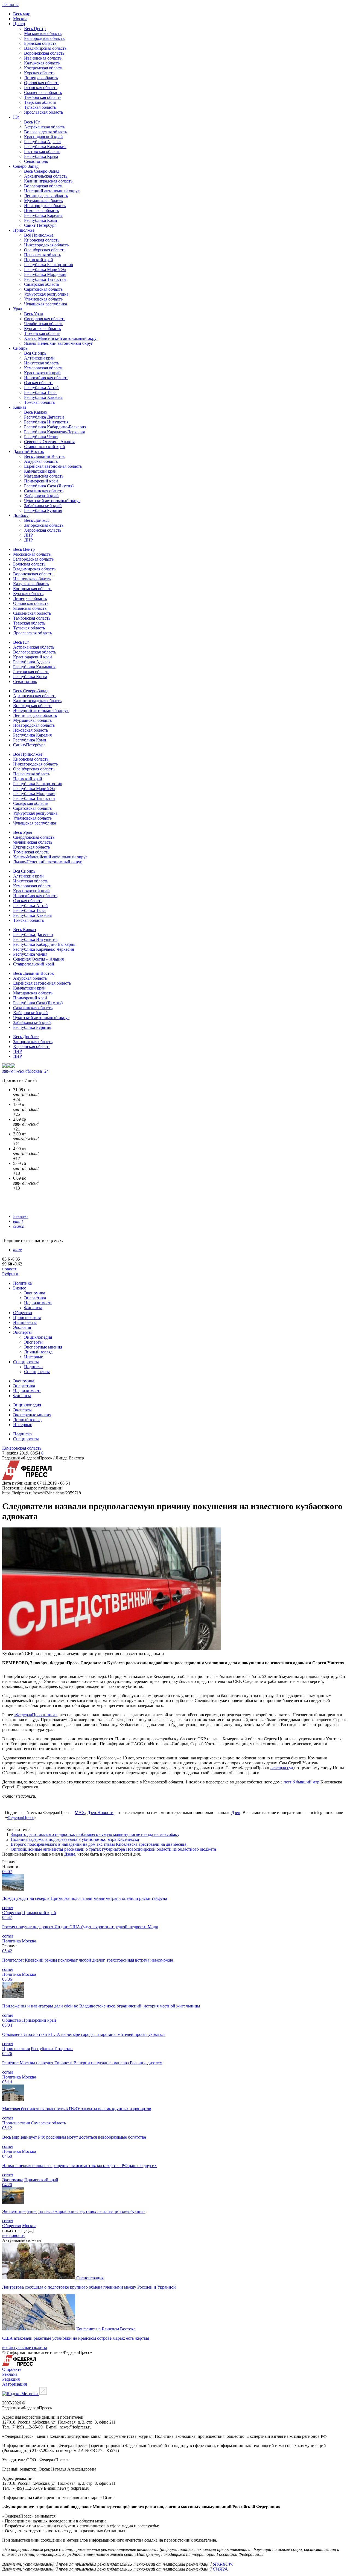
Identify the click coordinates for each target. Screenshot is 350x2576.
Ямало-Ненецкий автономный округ (59, 343)
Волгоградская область (46, 132)
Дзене (70, 1854)
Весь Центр (35, 29)
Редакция (11, 2379)
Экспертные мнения (43, 1347)
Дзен (236, 1813)
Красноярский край (42, 373)
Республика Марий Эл (45, 270)
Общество (23, 1313)
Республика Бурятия (43, 510)
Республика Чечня (41, 437)
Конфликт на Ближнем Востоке (106, 2329)
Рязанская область (41, 88)
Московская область (43, 33)
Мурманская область (43, 201)
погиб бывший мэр (302, 1782)
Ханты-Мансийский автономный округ (61, 338)
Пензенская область (43, 255)
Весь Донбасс (37, 520)
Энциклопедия (38, 1337)
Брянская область (40, 43)
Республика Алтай (41, 388)
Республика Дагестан (44, 417)
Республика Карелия (43, 215)
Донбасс (21, 515)
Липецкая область (41, 78)
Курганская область (42, 329)
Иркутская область (42, 363)
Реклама (21, 1216)
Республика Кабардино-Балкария (55, 427)
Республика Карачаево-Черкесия (54, 432)
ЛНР (28, 535)
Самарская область (42, 284)
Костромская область (44, 68)
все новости (13, 2235)
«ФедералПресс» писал (36, 1715)
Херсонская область (43, 530)
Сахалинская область (44, 491)
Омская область (39, 383)
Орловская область (42, 83)
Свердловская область (45, 319)
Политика (22, 1283)
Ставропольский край (45, 447)
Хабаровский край (41, 496)
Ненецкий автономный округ (52, 191)
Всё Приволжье (39, 235)
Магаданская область (44, 476)
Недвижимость (38, 1303)
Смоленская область (43, 92)
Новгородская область (45, 206)
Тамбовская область (43, 97)
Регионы (10, 5)
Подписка (33, 1367)
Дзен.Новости (100, 1813)
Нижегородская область (46, 245)
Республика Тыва (40, 392)
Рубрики (10, 1274)
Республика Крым (41, 156)
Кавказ (20, 407)
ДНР (28, 540)
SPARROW (222, 2564)
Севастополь (36, 161)
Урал (18, 309)
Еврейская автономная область (53, 466)
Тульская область (40, 107)
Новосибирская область (46, 378)
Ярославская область (43, 112)
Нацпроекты (25, 1322)
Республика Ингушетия (46, 422)
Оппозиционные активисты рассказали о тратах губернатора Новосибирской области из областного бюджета (113, 1849)
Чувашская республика (46, 304)
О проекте (12, 2369)
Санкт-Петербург (40, 225)
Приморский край (41, 481)
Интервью (34, 1357)
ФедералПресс (21, 1817)
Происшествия (27, 1318)
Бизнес (20, 1288)
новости (10, 1269)
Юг (16, 117)
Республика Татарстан (45, 279)
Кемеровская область (44, 368)
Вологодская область (44, 186)
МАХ (80, 1813)
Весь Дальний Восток (44, 456)
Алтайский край (39, 358)
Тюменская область (42, 333)
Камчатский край (40, 471)
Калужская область (42, 63)
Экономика (35, 1293)
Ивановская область (43, 58)
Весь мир (22, 14)
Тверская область (40, 102)
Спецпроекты (26, 1362)
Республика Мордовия (45, 274)
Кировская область (42, 240)
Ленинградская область (46, 196)
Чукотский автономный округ (52, 501)
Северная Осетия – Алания (49, 442)
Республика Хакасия (43, 397)
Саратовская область (43, 289)
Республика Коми (41, 220)
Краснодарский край (43, 137)
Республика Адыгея (43, 142)
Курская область (39, 73)
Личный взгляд (38, 1352)
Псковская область (41, 211)
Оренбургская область (45, 250)
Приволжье (24, 230)
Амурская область (41, 461)
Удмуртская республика (46, 294)
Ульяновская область (43, 299)
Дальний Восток (29, 451)
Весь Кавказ (35, 412)
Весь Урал (33, 314)
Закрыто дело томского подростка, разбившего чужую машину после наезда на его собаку (95, 1834)
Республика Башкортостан (49, 265)
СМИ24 (220, 2569)
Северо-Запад (26, 166)
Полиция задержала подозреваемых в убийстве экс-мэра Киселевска (75, 1839)
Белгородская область (44, 38)
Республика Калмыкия (45, 147)
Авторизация (14, 2384)
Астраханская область (45, 127)
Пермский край (39, 260)
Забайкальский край (43, 506)
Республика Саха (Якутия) (49, 486)
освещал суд (282, 1768)
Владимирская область (45, 48)
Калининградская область (48, 181)
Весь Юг (32, 122)
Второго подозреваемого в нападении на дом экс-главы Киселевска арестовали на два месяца (98, 1844)
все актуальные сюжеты (25, 2347)
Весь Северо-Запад (42, 171)
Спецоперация (90, 2278)
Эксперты (22, 1332)
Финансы (33, 1308)
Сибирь (20, 348)
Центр (19, 24)
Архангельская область (46, 176)
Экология (22, 1327)
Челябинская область (44, 324)
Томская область (39, 402)
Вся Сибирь (35, 353)
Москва (20, 19)
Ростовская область (42, 151)
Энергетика (35, 1298)
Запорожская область (44, 525)
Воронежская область (44, 53)
